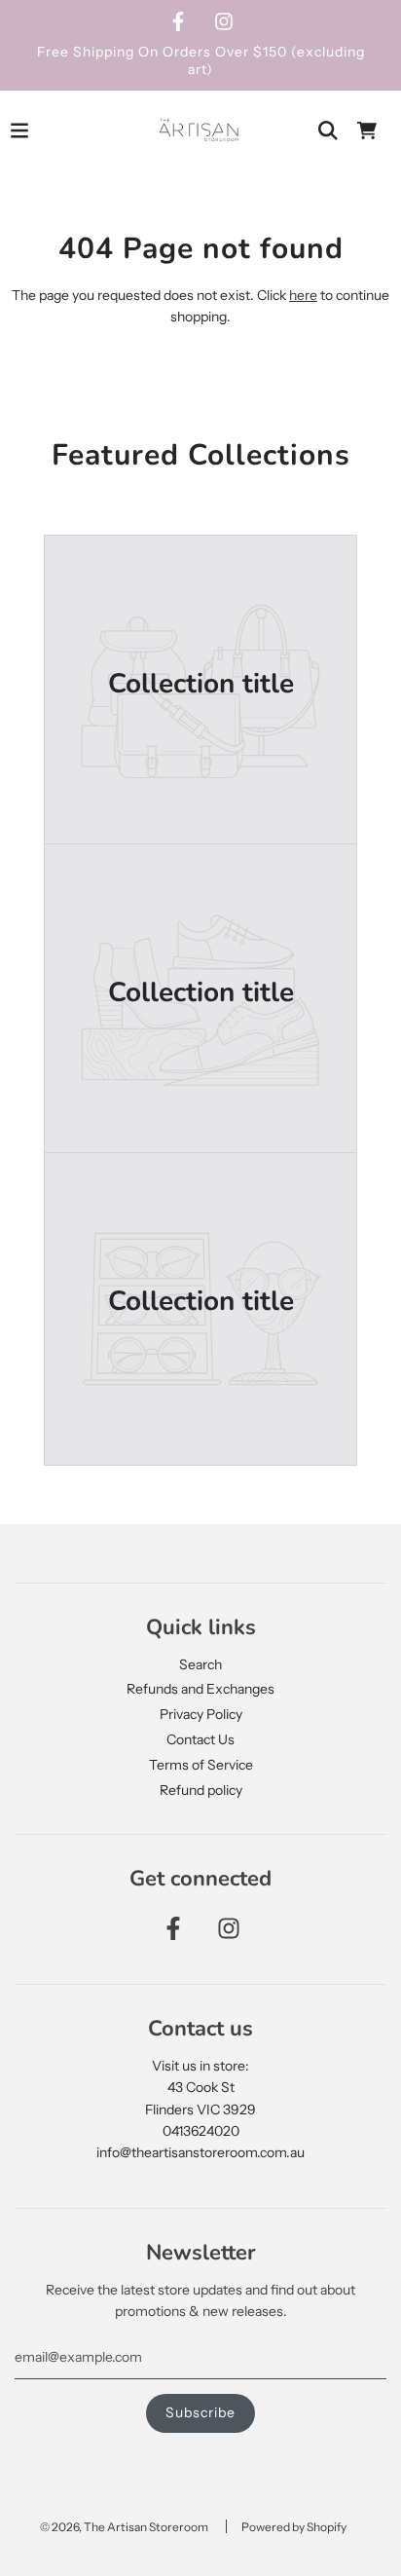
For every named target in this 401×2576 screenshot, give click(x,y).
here (303, 295)
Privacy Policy (201, 1714)
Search (200, 1664)
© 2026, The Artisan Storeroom (124, 2527)
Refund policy (201, 1790)
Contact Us (200, 1739)
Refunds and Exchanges (200, 1689)
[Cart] (367, 131)
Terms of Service (201, 1765)
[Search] (328, 131)
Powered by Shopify (294, 2527)
